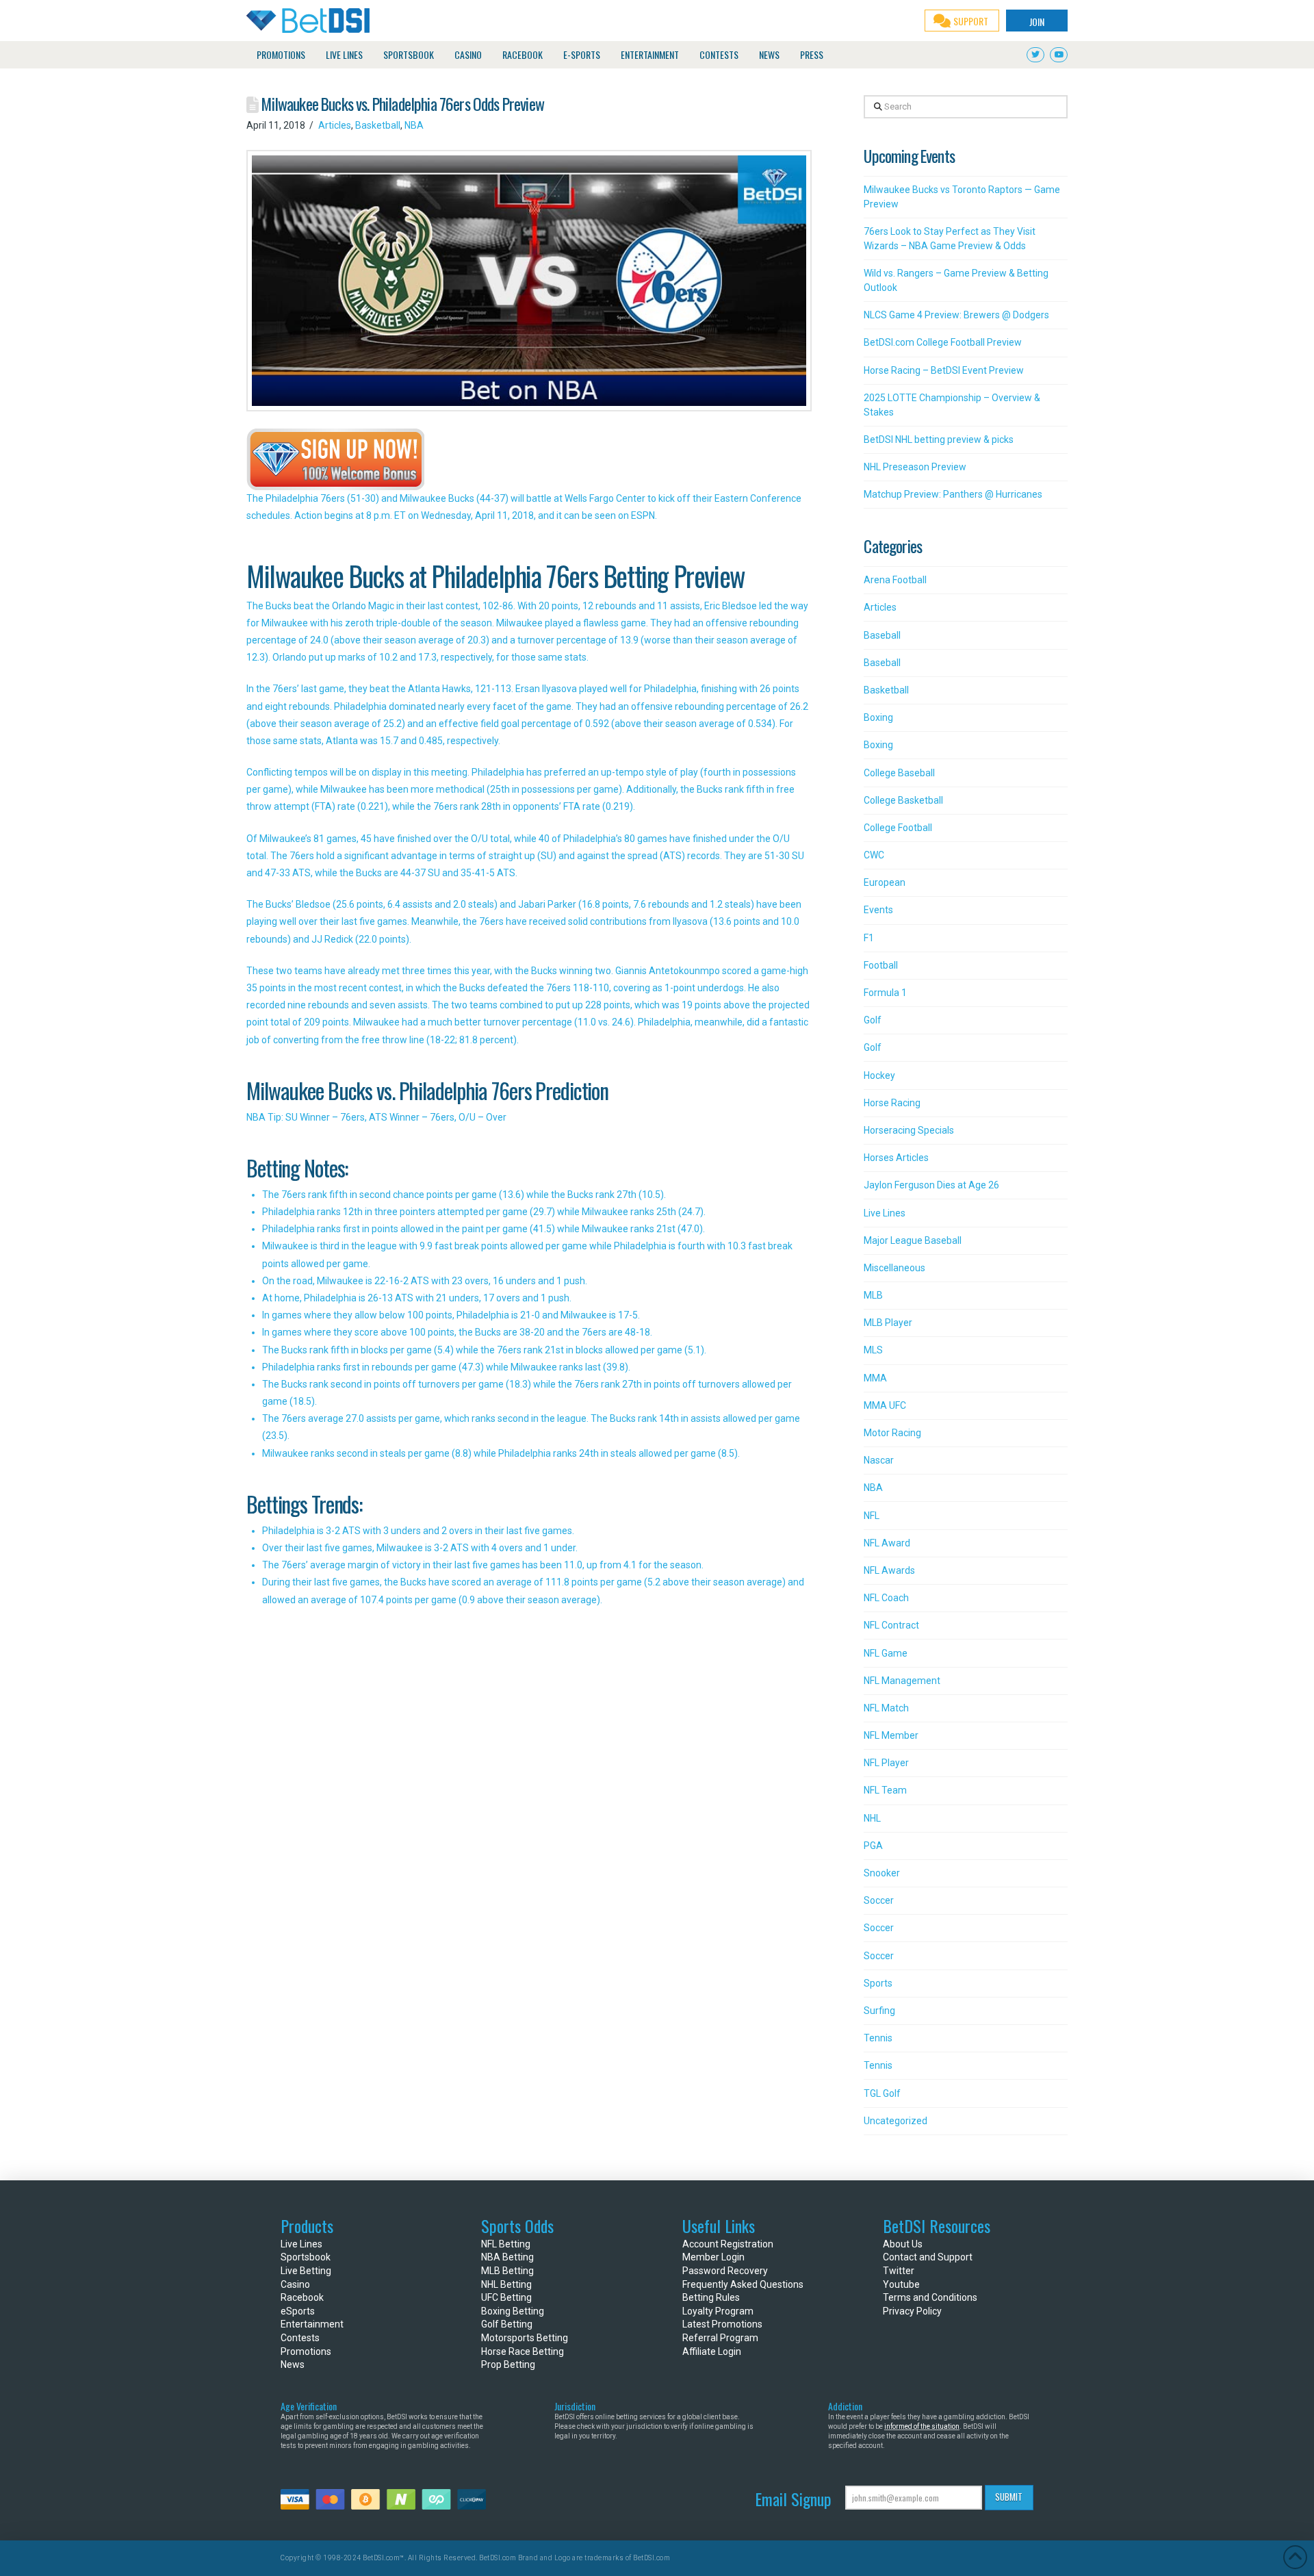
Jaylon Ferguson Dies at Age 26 (931, 1185)
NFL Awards (889, 1570)
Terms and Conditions (930, 2297)
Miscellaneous (894, 1268)
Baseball (882, 635)
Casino (295, 2284)
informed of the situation (922, 2426)
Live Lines (885, 1213)
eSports (298, 2311)
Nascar (879, 1460)
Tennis (878, 2038)
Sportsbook (306, 2257)
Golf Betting (507, 2324)
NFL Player (886, 1763)
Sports (878, 1983)
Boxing (878, 717)
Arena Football (895, 580)
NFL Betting (506, 2244)
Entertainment (312, 2324)
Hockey (879, 1075)
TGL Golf (882, 2093)
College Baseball (899, 773)
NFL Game (886, 1653)
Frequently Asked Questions (743, 2284)
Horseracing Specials (909, 1130)
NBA (414, 125)
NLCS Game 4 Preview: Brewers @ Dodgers (956, 315)
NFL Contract (891, 1625)
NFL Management (902, 1681)
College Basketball (903, 800)
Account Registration (728, 2244)
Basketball (378, 125)
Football (881, 965)
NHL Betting (506, 2284)
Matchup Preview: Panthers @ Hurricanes (953, 494)
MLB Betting (507, 2271)
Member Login (713, 2257)
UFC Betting (506, 2297)
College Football (898, 828)
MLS (873, 1350)
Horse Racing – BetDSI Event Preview (944, 370)
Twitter (899, 2271)
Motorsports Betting (525, 2338)
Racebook (302, 2297)
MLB (873, 1295)
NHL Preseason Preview (915, 467)
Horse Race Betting (523, 2351)
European (885, 882)
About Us (903, 2244)
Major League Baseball (913, 1240)
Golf (873, 1020)
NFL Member (891, 1735)
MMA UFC (885, 1405)
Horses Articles (896, 1158)
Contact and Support (928, 2257)
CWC (874, 855)
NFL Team (885, 1790)
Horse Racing (892, 1103)
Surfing (879, 2011)
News (293, 2364)
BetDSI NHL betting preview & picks (939, 439)
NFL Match (886, 1708)
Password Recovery (725, 2271)
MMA (875, 1378)
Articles (335, 125)
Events (878, 910)
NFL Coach (886, 1598)
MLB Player (888, 1323)
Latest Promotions (722, 2324)
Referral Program (720, 2338)
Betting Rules (711, 2297)
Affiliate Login (712, 2351)
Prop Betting (508, 2364)
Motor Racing (892, 1433)
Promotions (306, 2351)
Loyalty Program (718, 2311)
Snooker (882, 1873)
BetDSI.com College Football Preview (943, 342)
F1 (869, 938)
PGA (873, 1846)
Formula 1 (885, 993)
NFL (872, 1516)
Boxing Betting (513, 2311)
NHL (872, 1818)
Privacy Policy (912, 2311)
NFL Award (887, 1543)
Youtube (901, 2284)
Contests (300, 2338)
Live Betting (306, 2271)
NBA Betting (507, 2257)
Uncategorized (896, 2121)
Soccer (879, 1900)
